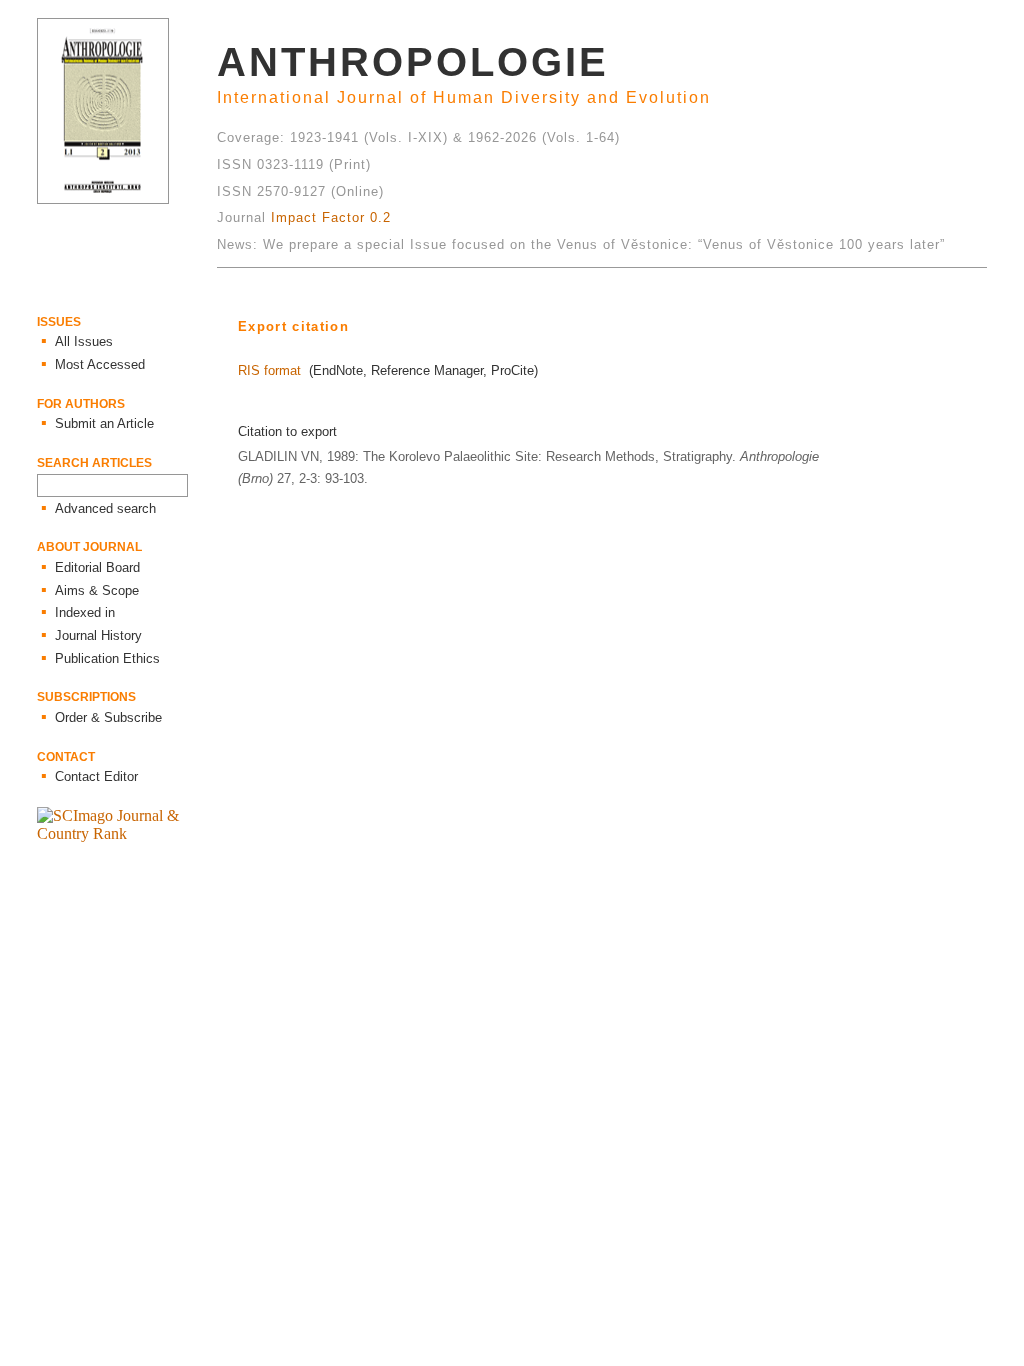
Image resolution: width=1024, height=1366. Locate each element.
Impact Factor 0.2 (331, 217)
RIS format (269, 370)
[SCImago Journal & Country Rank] (127, 833)
